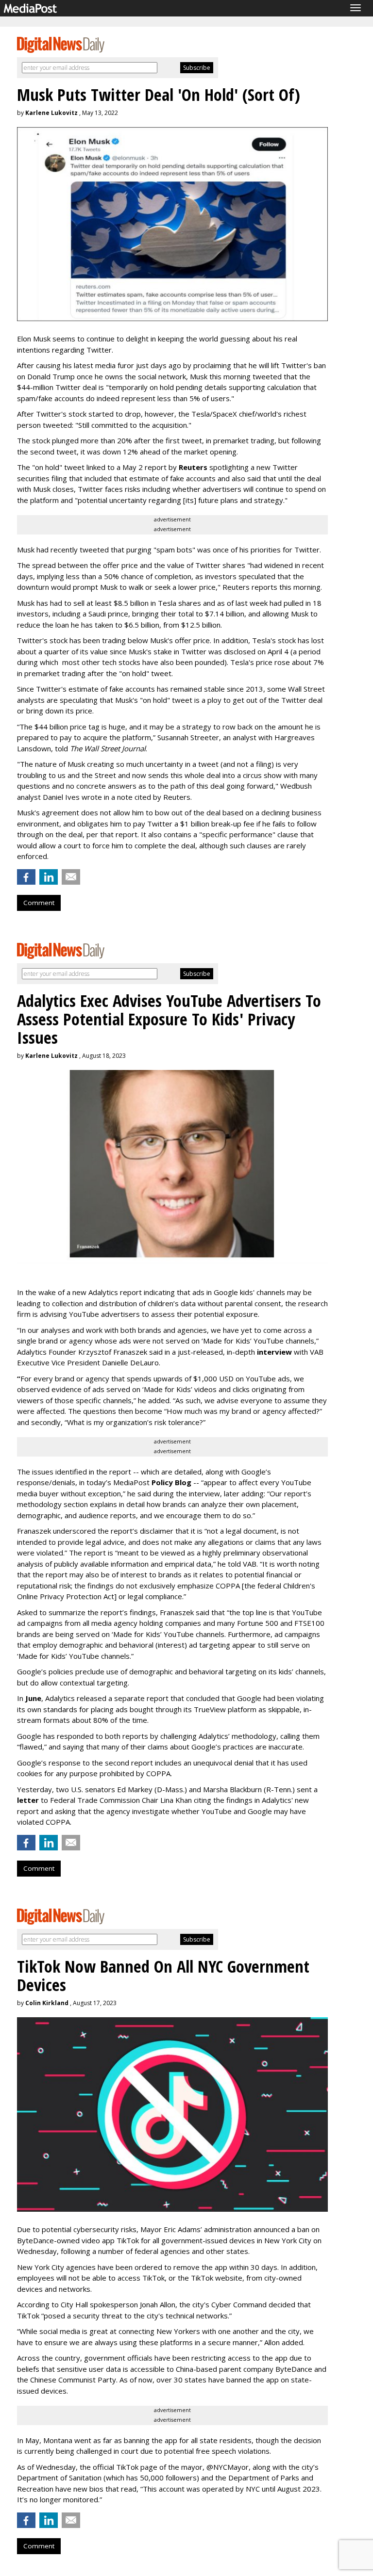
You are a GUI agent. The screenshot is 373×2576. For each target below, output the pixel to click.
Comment (39, 903)
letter (29, 1800)
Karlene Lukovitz (51, 113)
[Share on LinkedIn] (49, 877)
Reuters (193, 467)
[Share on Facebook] (26, 877)
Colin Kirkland (47, 2003)
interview (274, 1352)
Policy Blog (171, 1482)
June (33, 1698)
